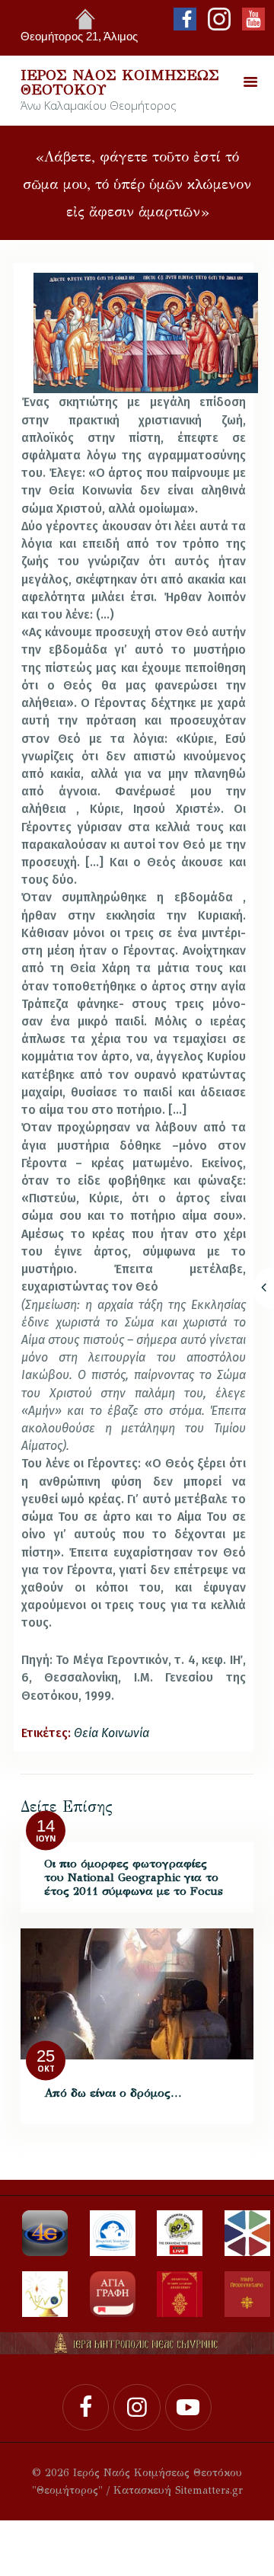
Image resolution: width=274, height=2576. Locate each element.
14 (46, 1827)
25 (46, 2056)
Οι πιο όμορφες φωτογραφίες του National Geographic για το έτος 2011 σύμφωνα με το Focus (134, 1877)
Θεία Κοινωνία (112, 1733)
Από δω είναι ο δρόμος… (113, 2093)
